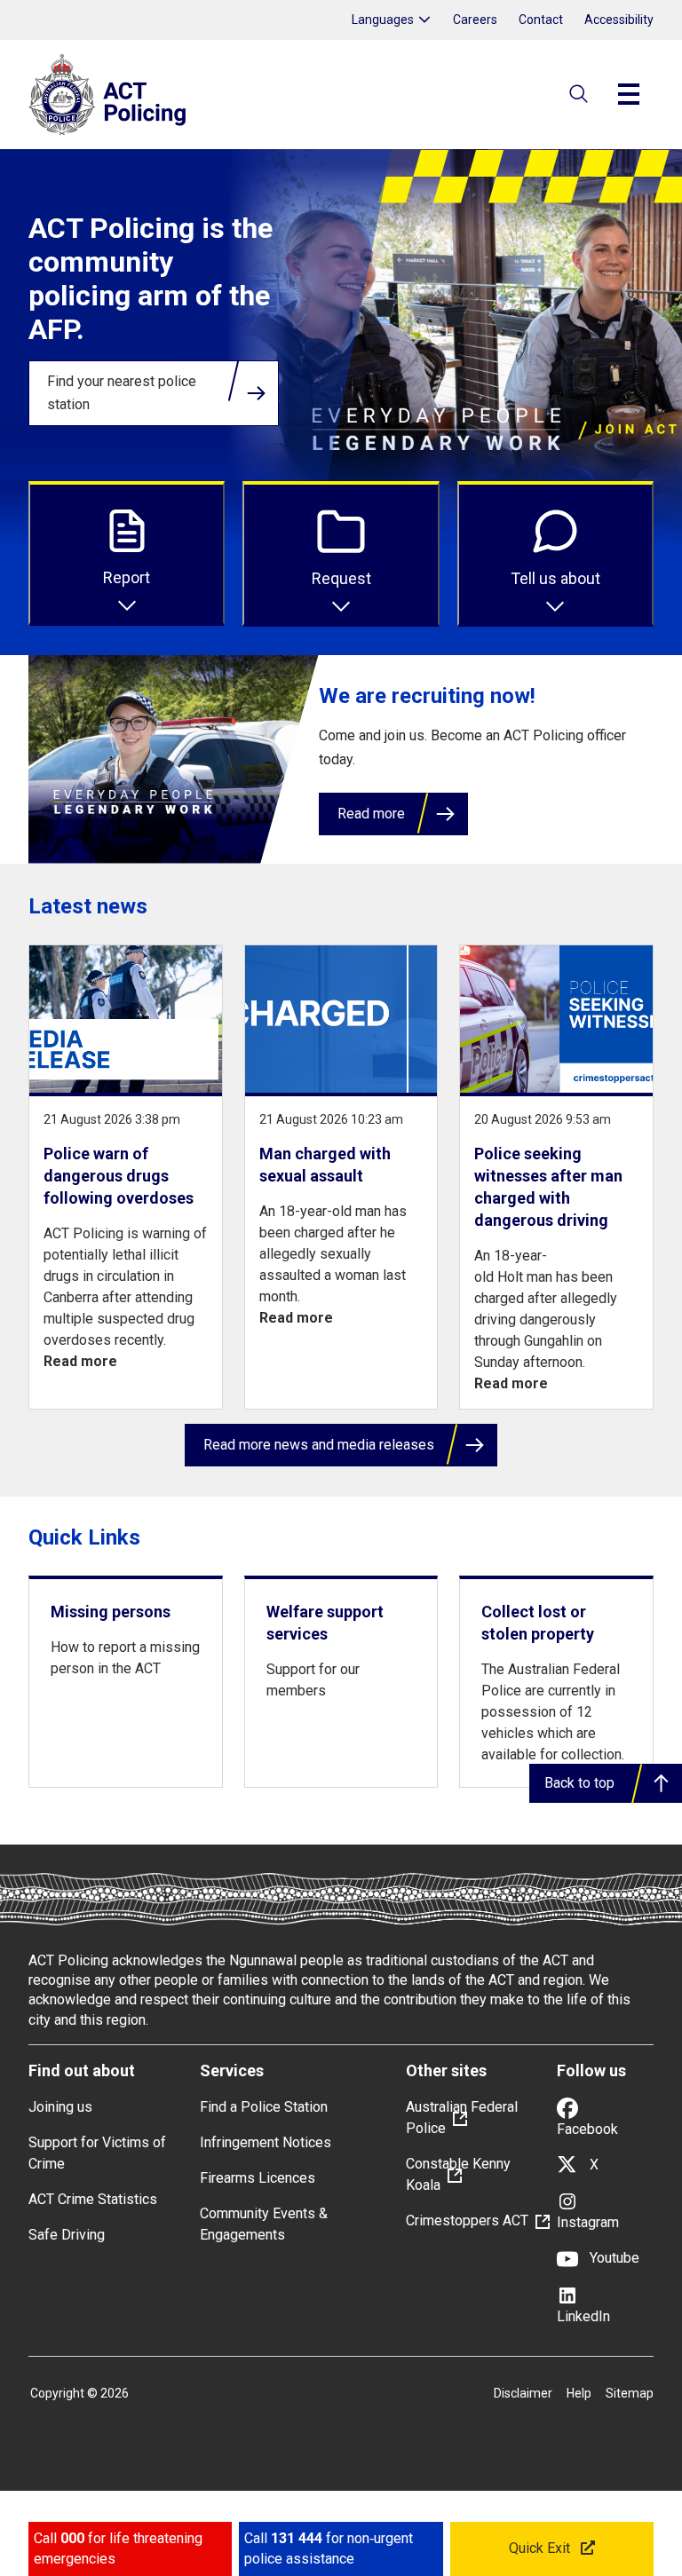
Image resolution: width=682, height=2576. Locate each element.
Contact (541, 20)
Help (579, 2393)
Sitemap (630, 2393)
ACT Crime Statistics (93, 2199)
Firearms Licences (258, 2178)
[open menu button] (629, 94)
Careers (475, 20)
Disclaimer (523, 2393)
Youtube (613, 2258)
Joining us (60, 2107)
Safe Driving (67, 2235)
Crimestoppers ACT (467, 2220)
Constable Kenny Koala (458, 2174)
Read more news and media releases (319, 1445)
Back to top (579, 1783)
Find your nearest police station (122, 393)
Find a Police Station (264, 2107)
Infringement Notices (266, 2142)
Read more (371, 814)
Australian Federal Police (462, 2118)
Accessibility (619, 20)
